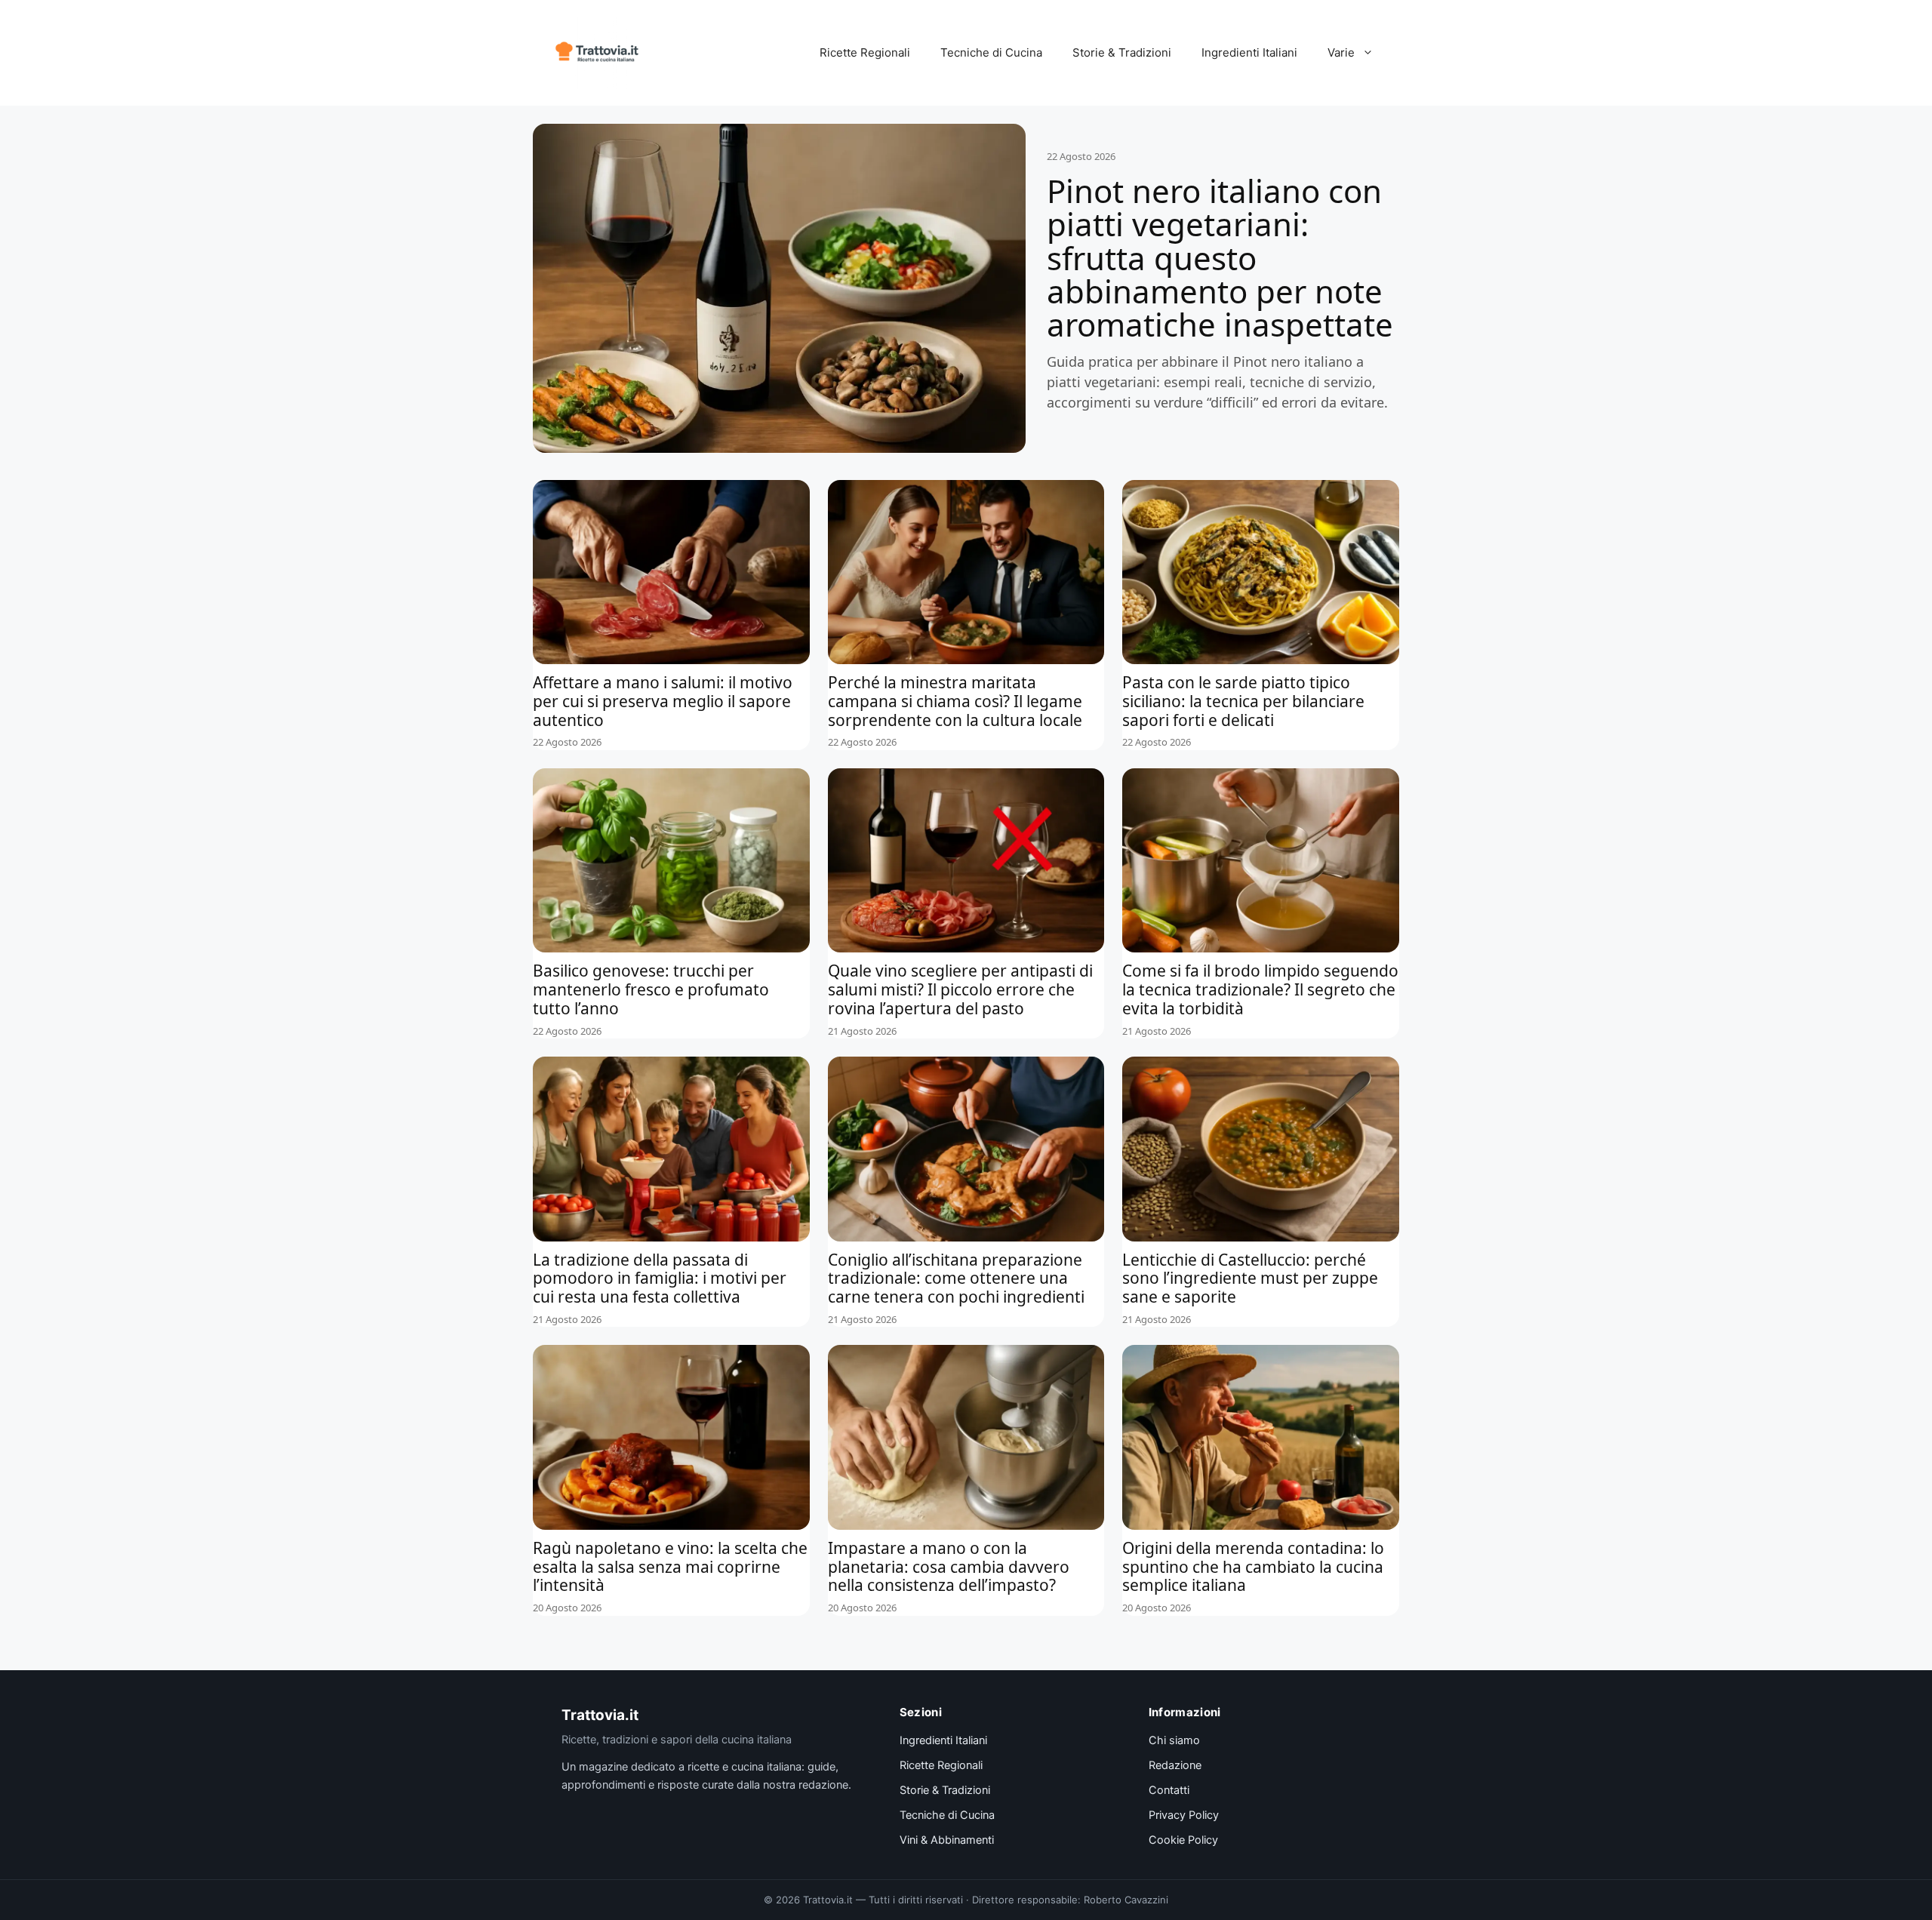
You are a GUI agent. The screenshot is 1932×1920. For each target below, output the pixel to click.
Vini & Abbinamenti (947, 1840)
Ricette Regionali (865, 52)
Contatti (1169, 1790)
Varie (1341, 52)
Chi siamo (1174, 1740)
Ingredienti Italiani (1249, 52)
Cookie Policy (1183, 1840)
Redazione (1175, 1765)
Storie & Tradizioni (1122, 52)
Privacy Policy (1184, 1815)
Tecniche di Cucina (991, 52)
